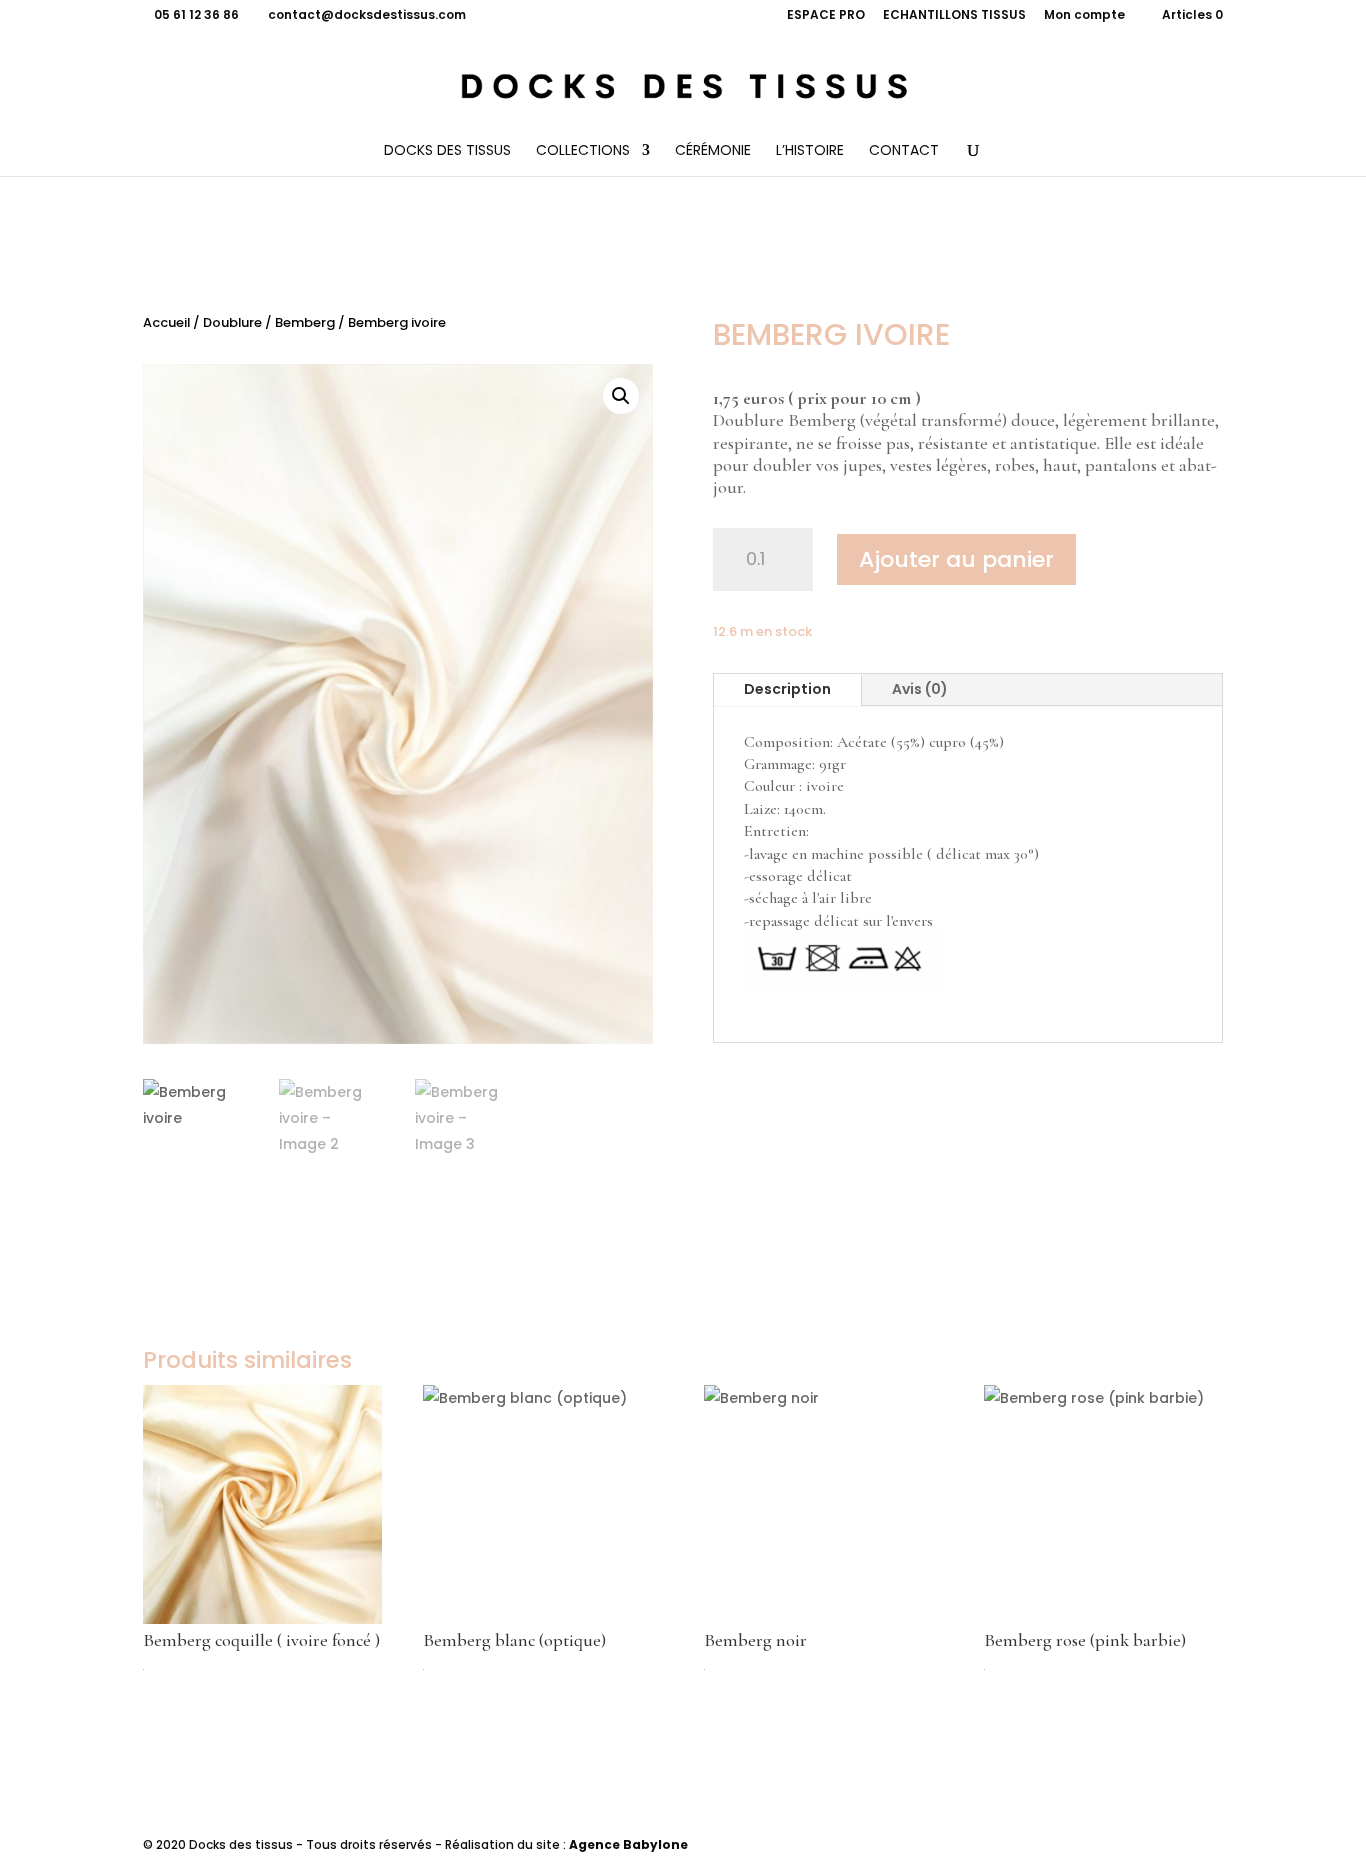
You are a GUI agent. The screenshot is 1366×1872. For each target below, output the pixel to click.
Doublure (232, 322)
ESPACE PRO (826, 16)
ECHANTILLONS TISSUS (954, 16)
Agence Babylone (628, 1844)
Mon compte (1084, 16)
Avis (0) (920, 689)
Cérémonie (713, 151)
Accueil (166, 322)
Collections (583, 151)
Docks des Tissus (447, 151)
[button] (621, 396)
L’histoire (810, 151)
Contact (904, 151)
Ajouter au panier (956, 559)
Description (787, 689)
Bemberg (305, 322)
